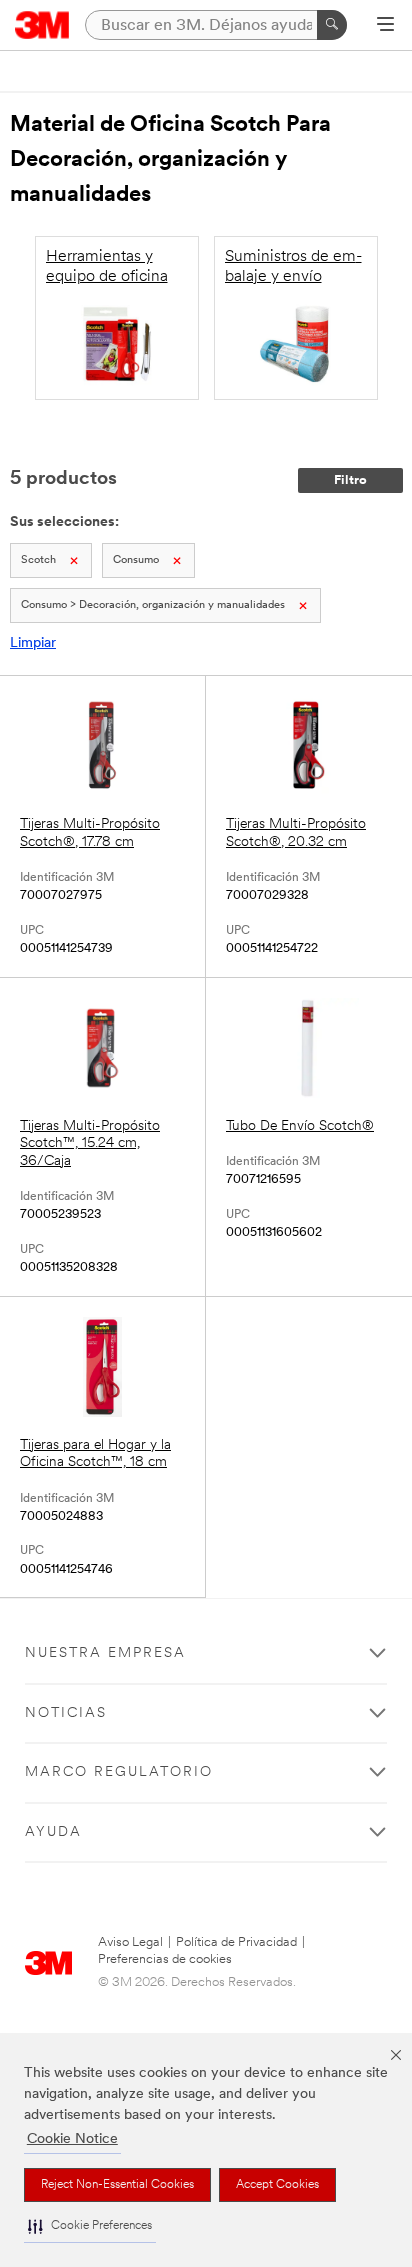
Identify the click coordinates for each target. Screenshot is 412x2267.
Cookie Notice (72, 2139)
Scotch (38, 560)
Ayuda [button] (53, 1832)
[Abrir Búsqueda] (385, 26)
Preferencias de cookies (165, 1959)
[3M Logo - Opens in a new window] (42, 25)
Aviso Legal (130, 1942)
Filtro (350, 480)
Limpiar (33, 643)
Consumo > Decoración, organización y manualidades (153, 605)
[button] (90, 2226)
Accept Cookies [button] (277, 2185)
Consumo (136, 560)
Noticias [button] (66, 1713)
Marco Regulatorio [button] (119, 1772)
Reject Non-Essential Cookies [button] (117, 2185)
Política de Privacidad (236, 1942)
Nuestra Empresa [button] (105, 1653)
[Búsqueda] (332, 25)
